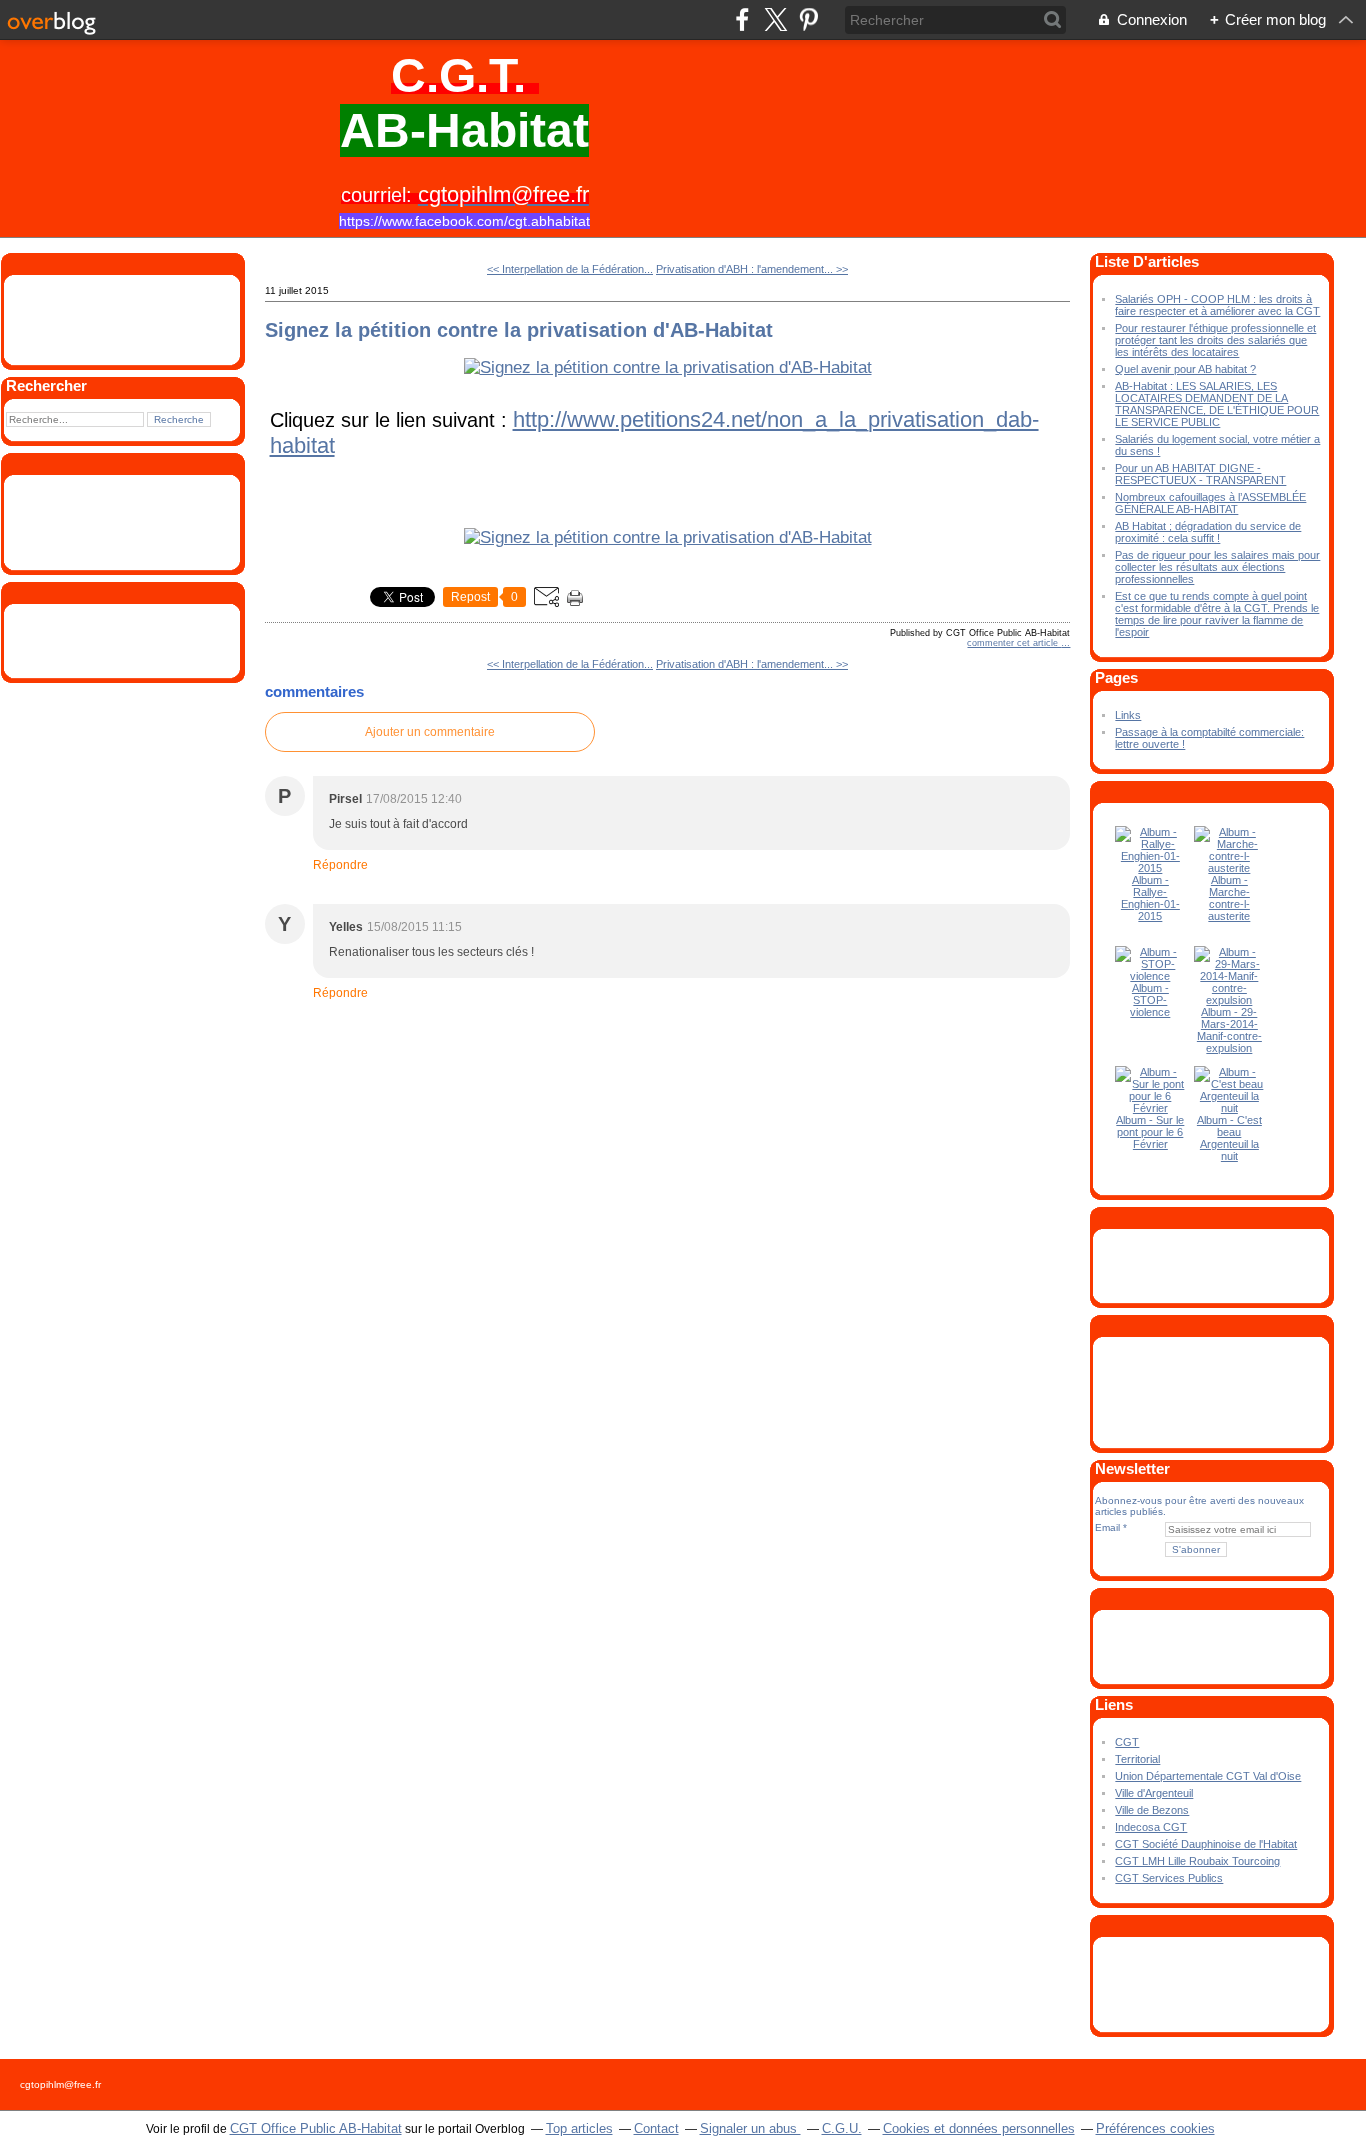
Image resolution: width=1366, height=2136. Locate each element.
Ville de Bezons (1152, 1810)
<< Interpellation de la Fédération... (570, 269)
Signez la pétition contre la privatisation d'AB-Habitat (519, 330)
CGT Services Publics (1169, 1878)
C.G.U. (842, 2128)
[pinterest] (808, 19)
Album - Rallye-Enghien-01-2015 (1150, 898)
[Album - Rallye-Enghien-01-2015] (1150, 868)
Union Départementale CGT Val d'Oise (1208, 1776)
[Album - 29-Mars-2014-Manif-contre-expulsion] (1229, 1000)
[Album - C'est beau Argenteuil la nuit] (1229, 1108)
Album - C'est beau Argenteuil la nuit (1229, 1138)
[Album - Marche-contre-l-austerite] (1229, 868)
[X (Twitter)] (775, 19)
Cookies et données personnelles (979, 2128)
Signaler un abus (750, 2128)
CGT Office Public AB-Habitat (316, 2128)
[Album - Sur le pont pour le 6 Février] (1150, 1108)
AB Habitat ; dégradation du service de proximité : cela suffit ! (1208, 532)
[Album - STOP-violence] (1150, 976)
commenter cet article (1014, 643)
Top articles (579, 2128)
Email (1107, 1527)
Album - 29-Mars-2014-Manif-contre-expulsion (1229, 1030)
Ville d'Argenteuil (1154, 1793)
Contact (656, 2128)
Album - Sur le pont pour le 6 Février (1150, 1132)
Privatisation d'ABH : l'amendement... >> (752, 269)
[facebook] (742, 19)
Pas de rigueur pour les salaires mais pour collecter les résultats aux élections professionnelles (1217, 567)
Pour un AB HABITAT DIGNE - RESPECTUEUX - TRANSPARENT (1200, 474)
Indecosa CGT (1151, 1827)
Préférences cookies (1155, 2128)
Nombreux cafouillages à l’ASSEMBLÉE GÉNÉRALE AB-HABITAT (1210, 503)
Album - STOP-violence (1150, 1000)
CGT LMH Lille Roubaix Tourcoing (1197, 1861)
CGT (1127, 1742)
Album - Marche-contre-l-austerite (1229, 898)
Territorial (1137, 1759)
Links (1128, 715)
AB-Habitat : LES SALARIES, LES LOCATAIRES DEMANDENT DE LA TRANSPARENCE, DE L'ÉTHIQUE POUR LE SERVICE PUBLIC (1217, 404)
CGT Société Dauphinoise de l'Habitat (1206, 1844)
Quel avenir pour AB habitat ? (1185, 369)
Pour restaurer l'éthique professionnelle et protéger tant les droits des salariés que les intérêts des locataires (1215, 340)
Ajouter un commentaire (430, 732)
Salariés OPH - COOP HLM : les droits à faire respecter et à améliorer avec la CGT (1217, 305)
